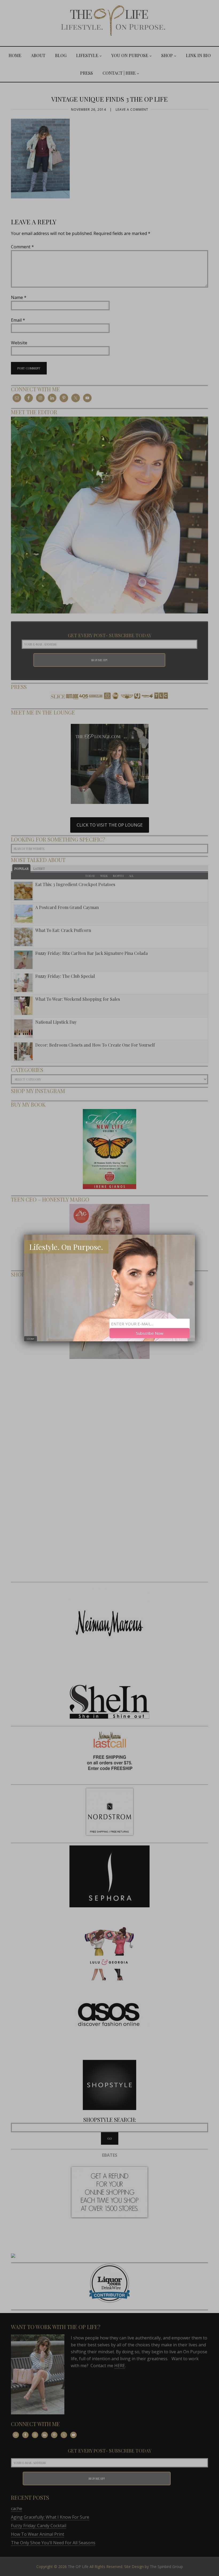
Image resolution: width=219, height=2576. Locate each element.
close (31, 1339)
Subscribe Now (150, 1333)
